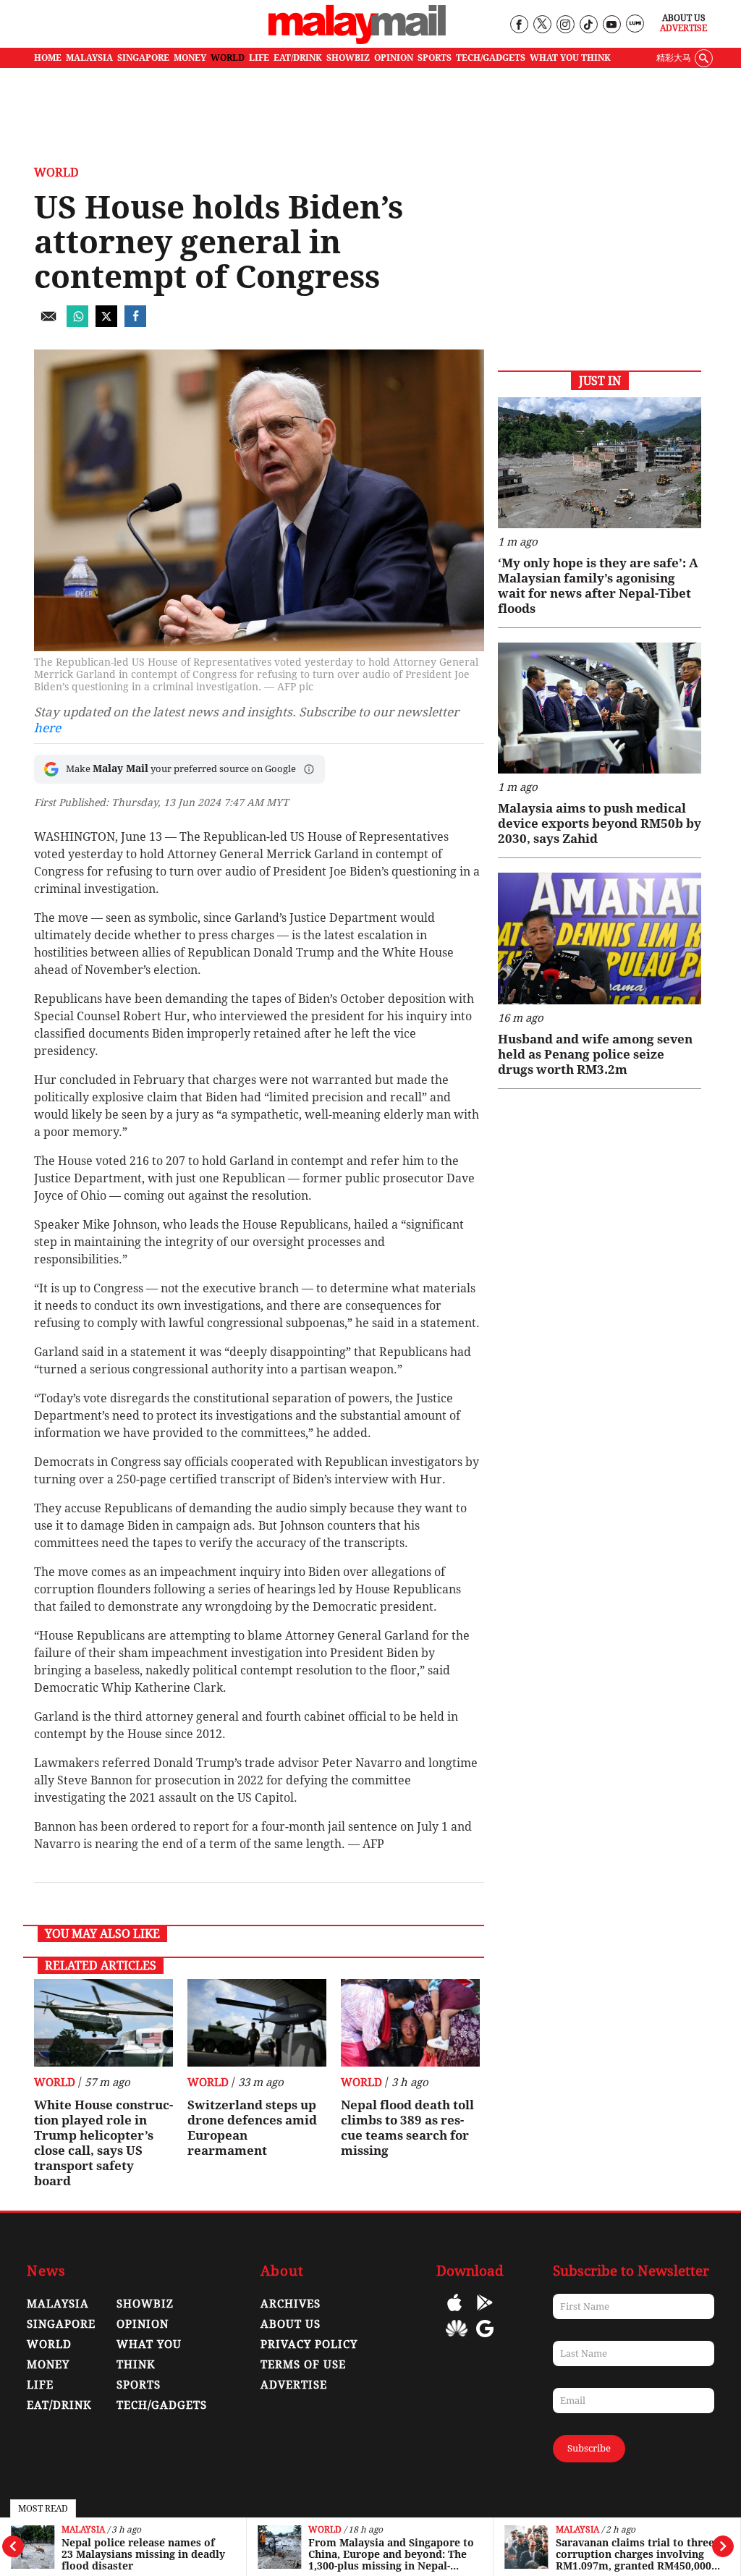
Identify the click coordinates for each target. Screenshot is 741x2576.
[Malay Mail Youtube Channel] (611, 25)
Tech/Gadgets (162, 2405)
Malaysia (83, 2530)
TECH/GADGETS (491, 58)
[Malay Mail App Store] (454, 2313)
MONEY (190, 58)
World (325, 2530)
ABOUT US (291, 2324)
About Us (684, 18)
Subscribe (589, 2448)
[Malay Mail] (357, 41)
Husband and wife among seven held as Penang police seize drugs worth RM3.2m (595, 1054)
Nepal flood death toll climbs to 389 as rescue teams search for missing (407, 2128)
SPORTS (435, 58)
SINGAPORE (143, 58)
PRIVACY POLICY (309, 2344)
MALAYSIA (89, 58)
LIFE (259, 58)
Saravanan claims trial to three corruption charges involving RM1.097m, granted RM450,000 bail (635, 2554)
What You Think (570, 58)
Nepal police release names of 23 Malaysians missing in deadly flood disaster (143, 2554)
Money (48, 2365)
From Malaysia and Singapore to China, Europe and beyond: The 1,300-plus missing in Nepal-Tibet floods (391, 2554)
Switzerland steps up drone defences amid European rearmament (252, 2128)
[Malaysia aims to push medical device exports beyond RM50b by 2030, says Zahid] (600, 708)
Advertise (683, 28)
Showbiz (145, 2304)
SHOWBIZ (348, 58)
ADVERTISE (294, 2385)
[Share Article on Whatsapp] (77, 323)
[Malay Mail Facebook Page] (518, 25)
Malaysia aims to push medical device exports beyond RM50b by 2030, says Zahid (600, 823)
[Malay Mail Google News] (485, 2339)
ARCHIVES (291, 2304)
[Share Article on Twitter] (106, 323)
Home (48, 58)
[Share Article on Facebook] (135, 323)
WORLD (228, 58)
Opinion (143, 2324)
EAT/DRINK (298, 58)
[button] (309, 769)
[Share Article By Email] (48, 323)
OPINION (394, 58)
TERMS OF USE (303, 2365)
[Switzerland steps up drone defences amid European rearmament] (257, 2023)
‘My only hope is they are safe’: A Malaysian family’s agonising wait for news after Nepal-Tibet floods (598, 586)
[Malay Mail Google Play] (485, 2313)
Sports (139, 2385)
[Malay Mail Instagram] (565, 25)
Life (40, 2385)
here (47, 728)
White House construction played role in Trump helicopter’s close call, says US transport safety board (103, 2143)
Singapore (61, 2324)
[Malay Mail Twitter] (542, 25)
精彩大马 (674, 58)
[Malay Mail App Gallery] (457, 2339)
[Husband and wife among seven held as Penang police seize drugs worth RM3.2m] (600, 938)
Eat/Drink (59, 2405)
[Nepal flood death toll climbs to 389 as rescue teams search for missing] (410, 2023)
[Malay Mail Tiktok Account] (588, 25)
